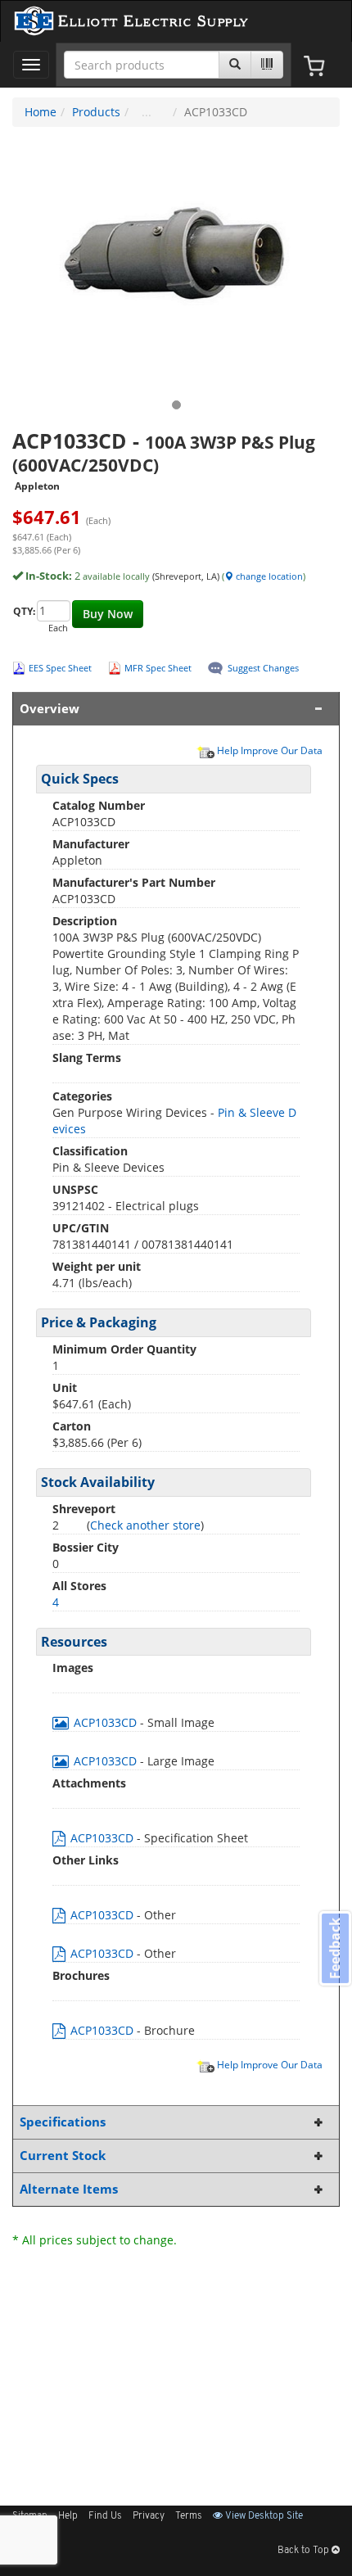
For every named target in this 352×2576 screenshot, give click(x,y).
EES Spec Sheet (60, 668)
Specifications (63, 2122)
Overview (50, 709)
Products (96, 112)
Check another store (145, 1525)
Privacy (149, 2516)
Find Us (105, 2516)
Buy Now (108, 614)
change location (268, 576)
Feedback (335, 1948)
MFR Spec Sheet (158, 668)
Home (41, 112)
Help (68, 2516)
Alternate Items (69, 2189)
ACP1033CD (105, 1722)
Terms (189, 2516)
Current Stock (63, 2156)
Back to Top (305, 2551)
